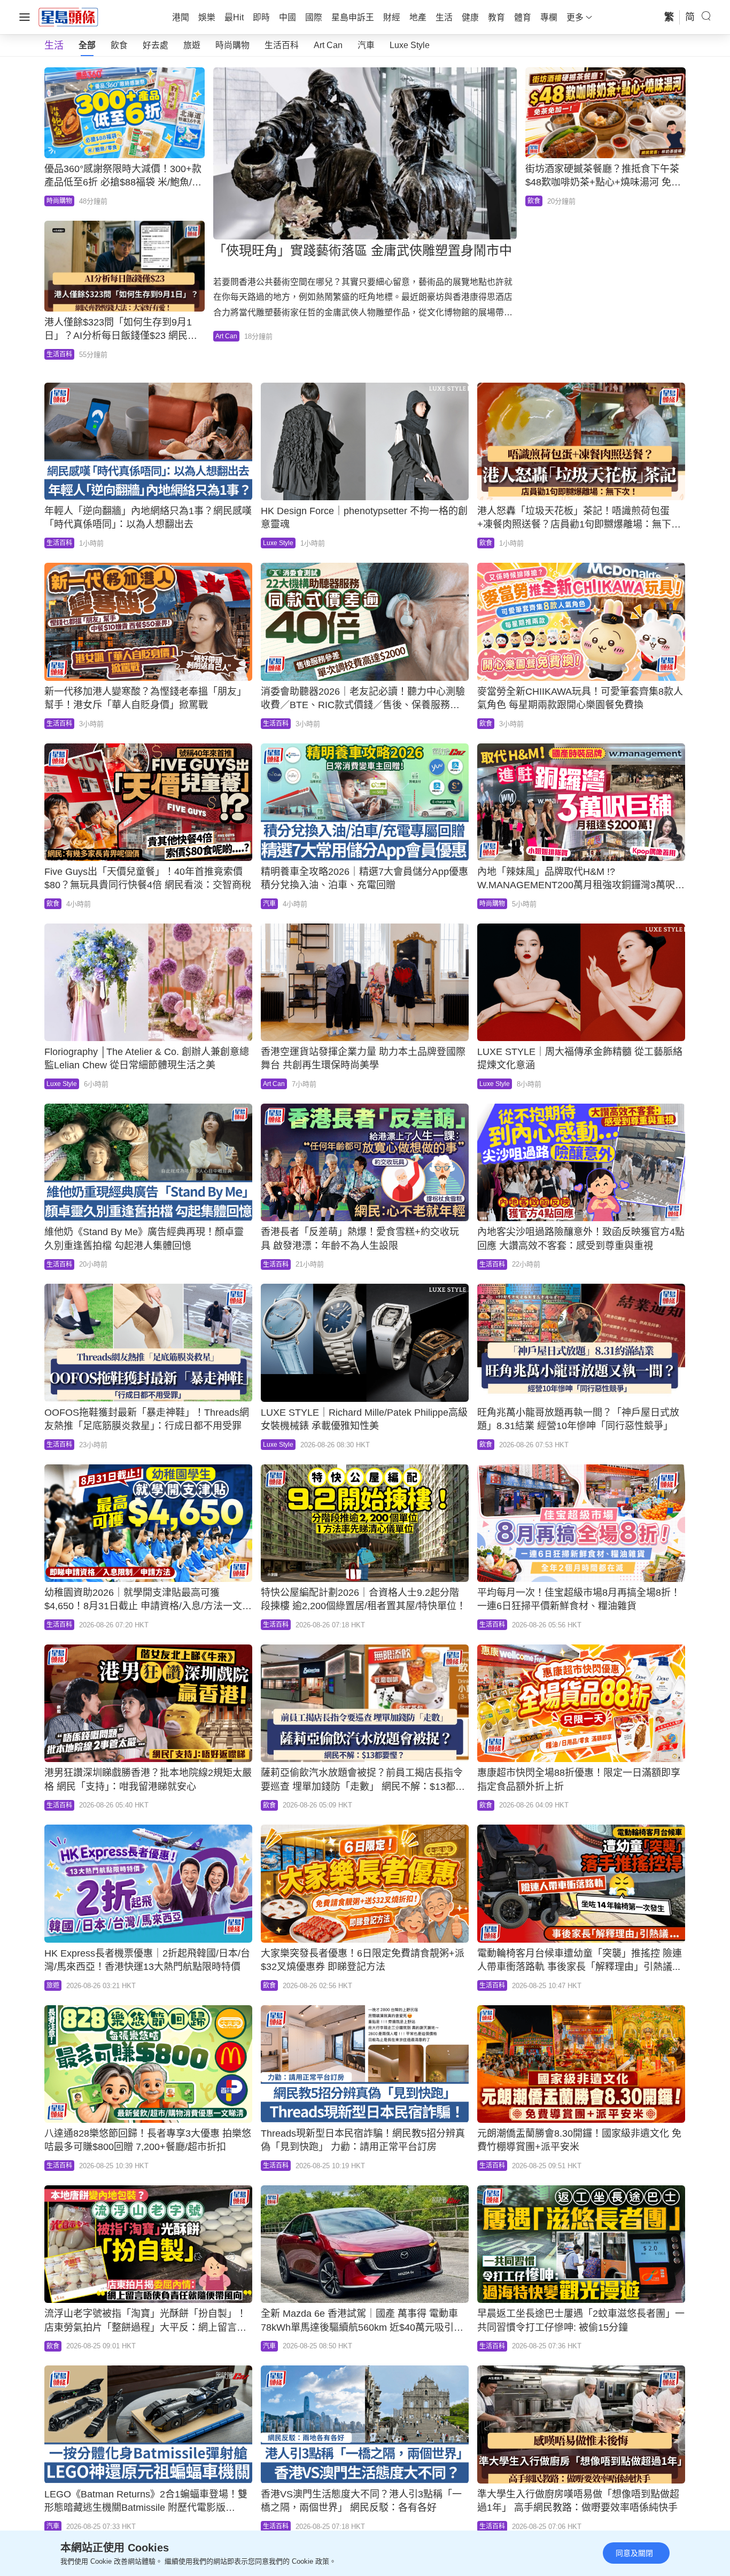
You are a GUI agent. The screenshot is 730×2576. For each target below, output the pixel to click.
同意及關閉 (634, 2553)
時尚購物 (232, 45)
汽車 (366, 45)
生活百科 (282, 45)
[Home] (68, 17)
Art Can (328, 45)
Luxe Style (410, 45)
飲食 (119, 45)
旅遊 (192, 45)
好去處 (156, 45)
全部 (87, 45)
